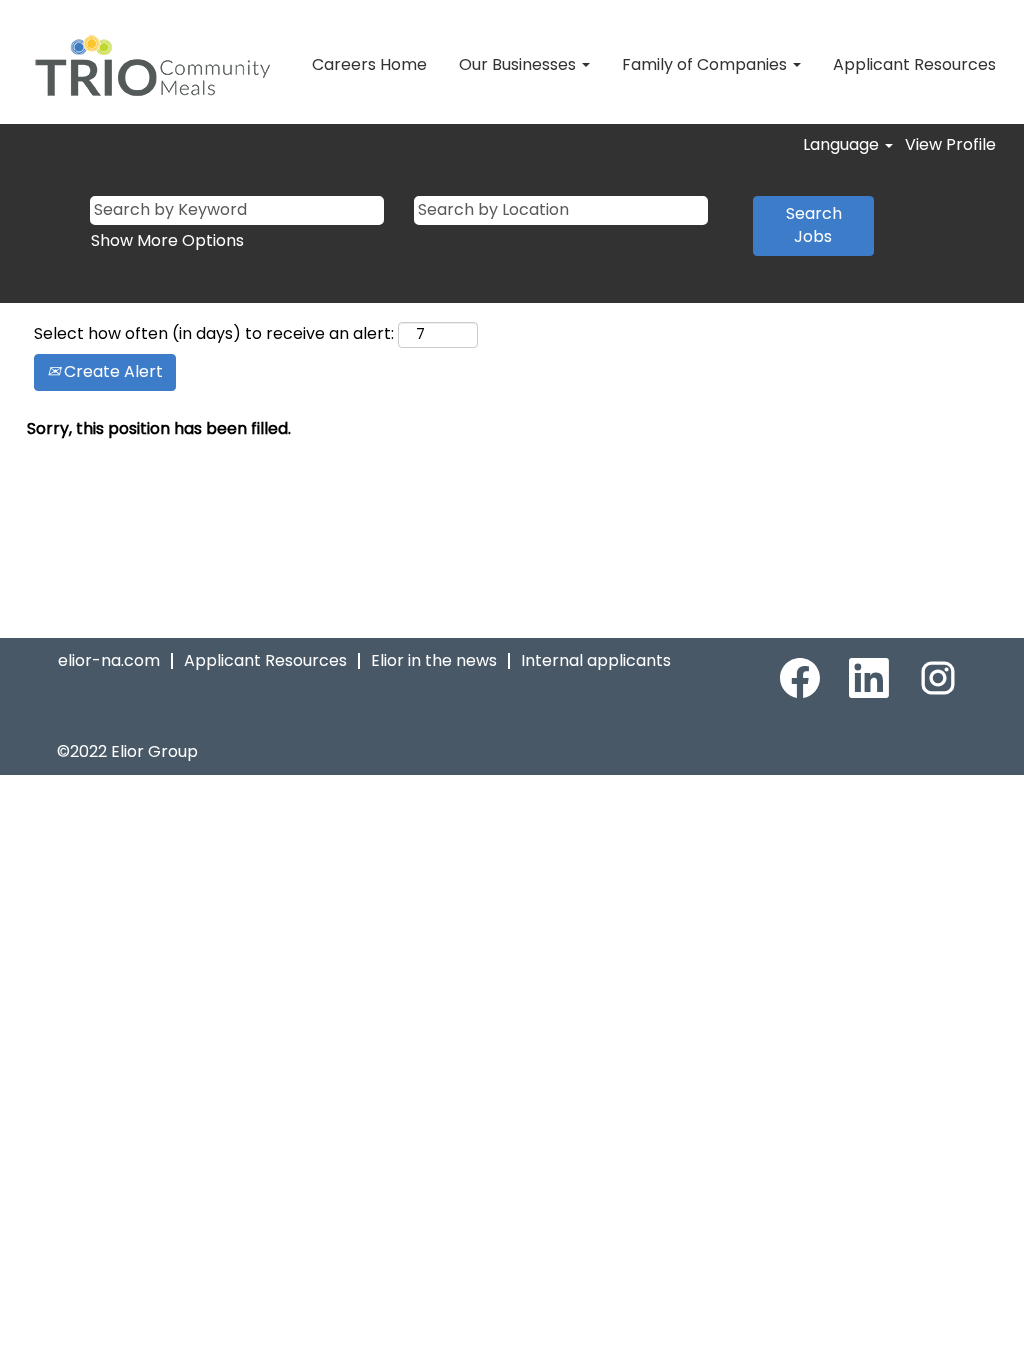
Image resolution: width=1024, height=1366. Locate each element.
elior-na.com (109, 660)
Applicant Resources (914, 64)
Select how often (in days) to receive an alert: (214, 334)
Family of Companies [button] (706, 64)
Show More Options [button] (167, 240)
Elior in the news (434, 660)
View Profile (950, 145)
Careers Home (369, 64)
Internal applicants (596, 660)
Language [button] (843, 145)
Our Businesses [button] (519, 64)
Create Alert (111, 371)
